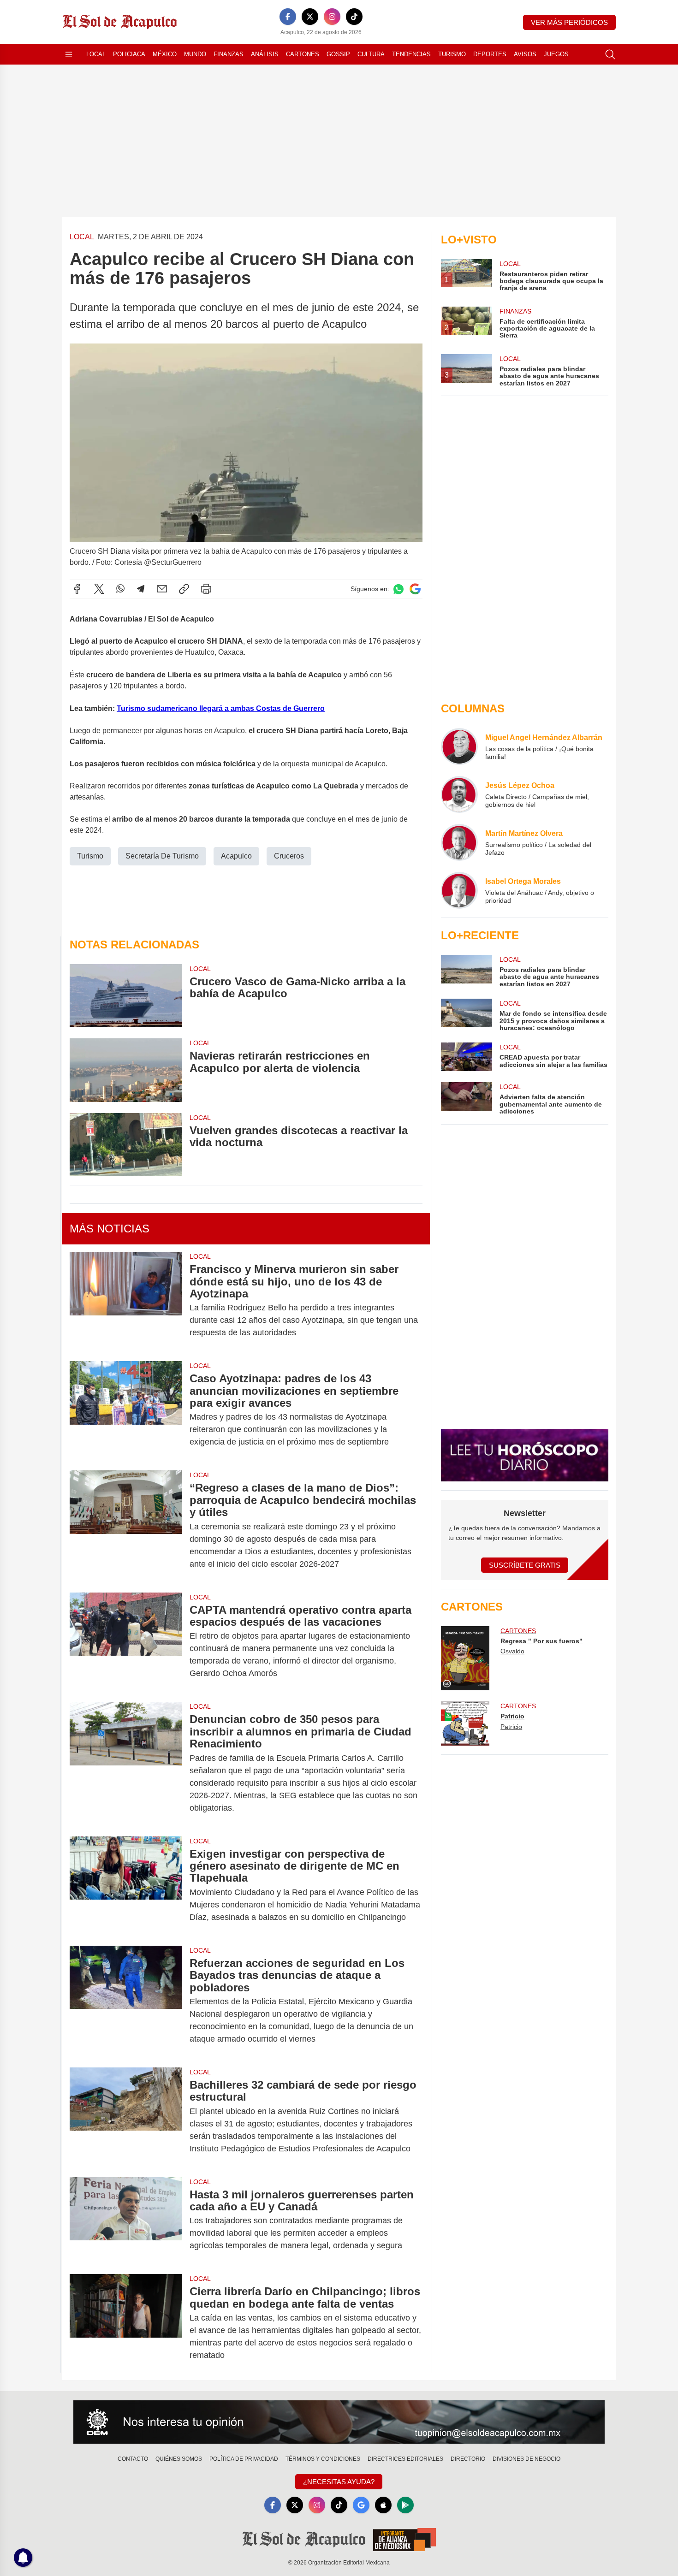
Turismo (452, 54)
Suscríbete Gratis (525, 1565)
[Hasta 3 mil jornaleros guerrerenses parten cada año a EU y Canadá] (126, 2220)
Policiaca (129, 54)
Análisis (265, 54)
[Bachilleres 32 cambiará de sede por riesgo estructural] (126, 2117)
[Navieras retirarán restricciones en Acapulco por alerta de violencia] (126, 1070)
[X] (310, 17)
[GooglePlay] (405, 2505)
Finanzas (229, 54)
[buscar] (610, 54)
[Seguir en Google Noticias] (415, 589)
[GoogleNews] (361, 2505)
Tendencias (411, 54)
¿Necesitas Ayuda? (339, 2482)
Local (96, 54)
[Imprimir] (206, 589)
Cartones (303, 54)
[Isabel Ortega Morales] (459, 890)
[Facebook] (288, 17)
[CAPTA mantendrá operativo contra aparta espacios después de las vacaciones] (126, 1642)
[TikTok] (354, 17)
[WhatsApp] (120, 589)
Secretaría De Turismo (162, 856)
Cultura (371, 54)
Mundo (195, 54)
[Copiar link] (184, 589)
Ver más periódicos (569, 22)
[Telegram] (141, 589)
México (165, 54)
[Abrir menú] (69, 54)
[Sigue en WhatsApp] (398, 589)
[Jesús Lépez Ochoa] (459, 794)
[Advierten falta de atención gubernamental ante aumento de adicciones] (466, 1099)
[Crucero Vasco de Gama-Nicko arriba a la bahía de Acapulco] (126, 996)
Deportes (490, 54)
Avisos (525, 54)
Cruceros (289, 856)
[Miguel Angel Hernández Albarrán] (459, 746)
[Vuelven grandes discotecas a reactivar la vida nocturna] (126, 1145)
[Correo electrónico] (162, 589)
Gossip (338, 54)
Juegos (556, 54)
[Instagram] (332, 17)
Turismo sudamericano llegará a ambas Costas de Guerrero (221, 708)
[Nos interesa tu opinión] (339, 2422)
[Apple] (383, 2505)
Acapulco (236, 856)
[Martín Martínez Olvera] (459, 842)
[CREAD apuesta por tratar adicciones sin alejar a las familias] (466, 1057)
